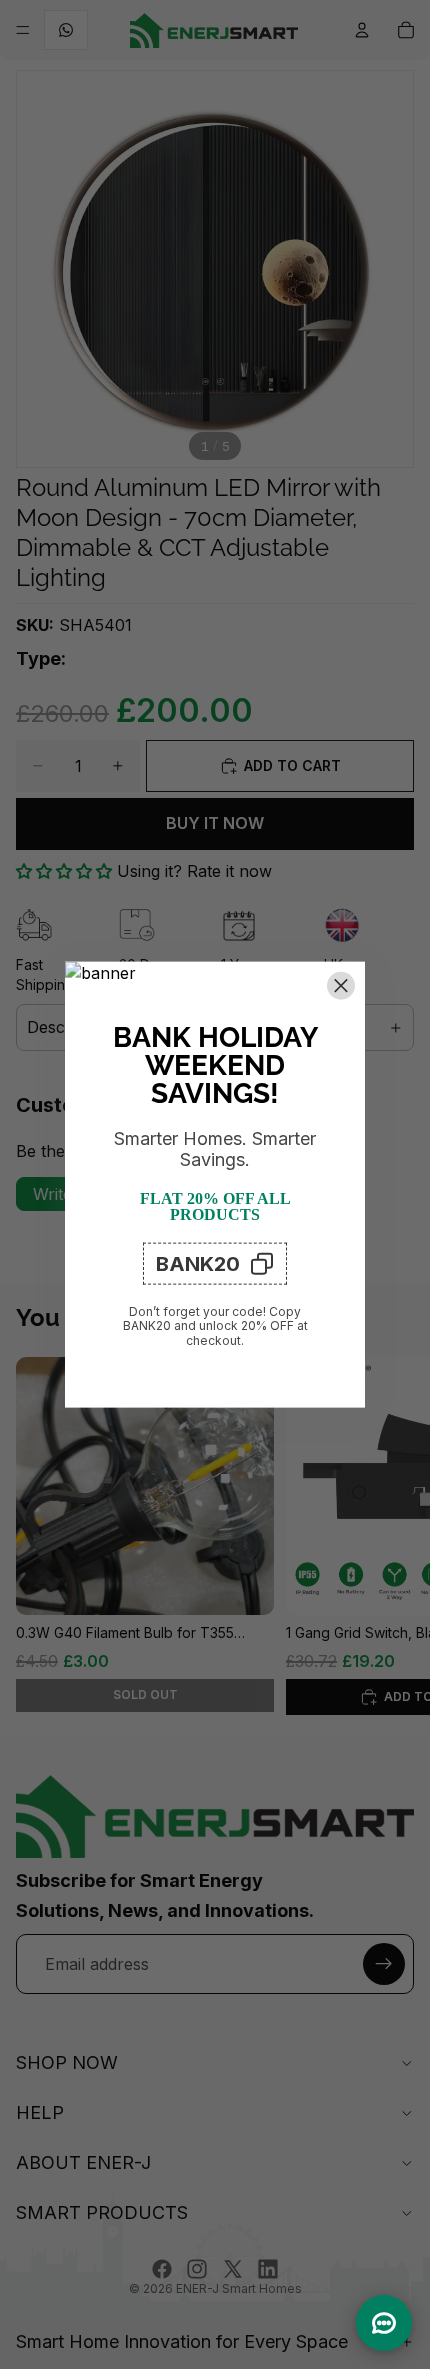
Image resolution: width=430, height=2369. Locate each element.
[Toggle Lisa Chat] (384, 2323)
